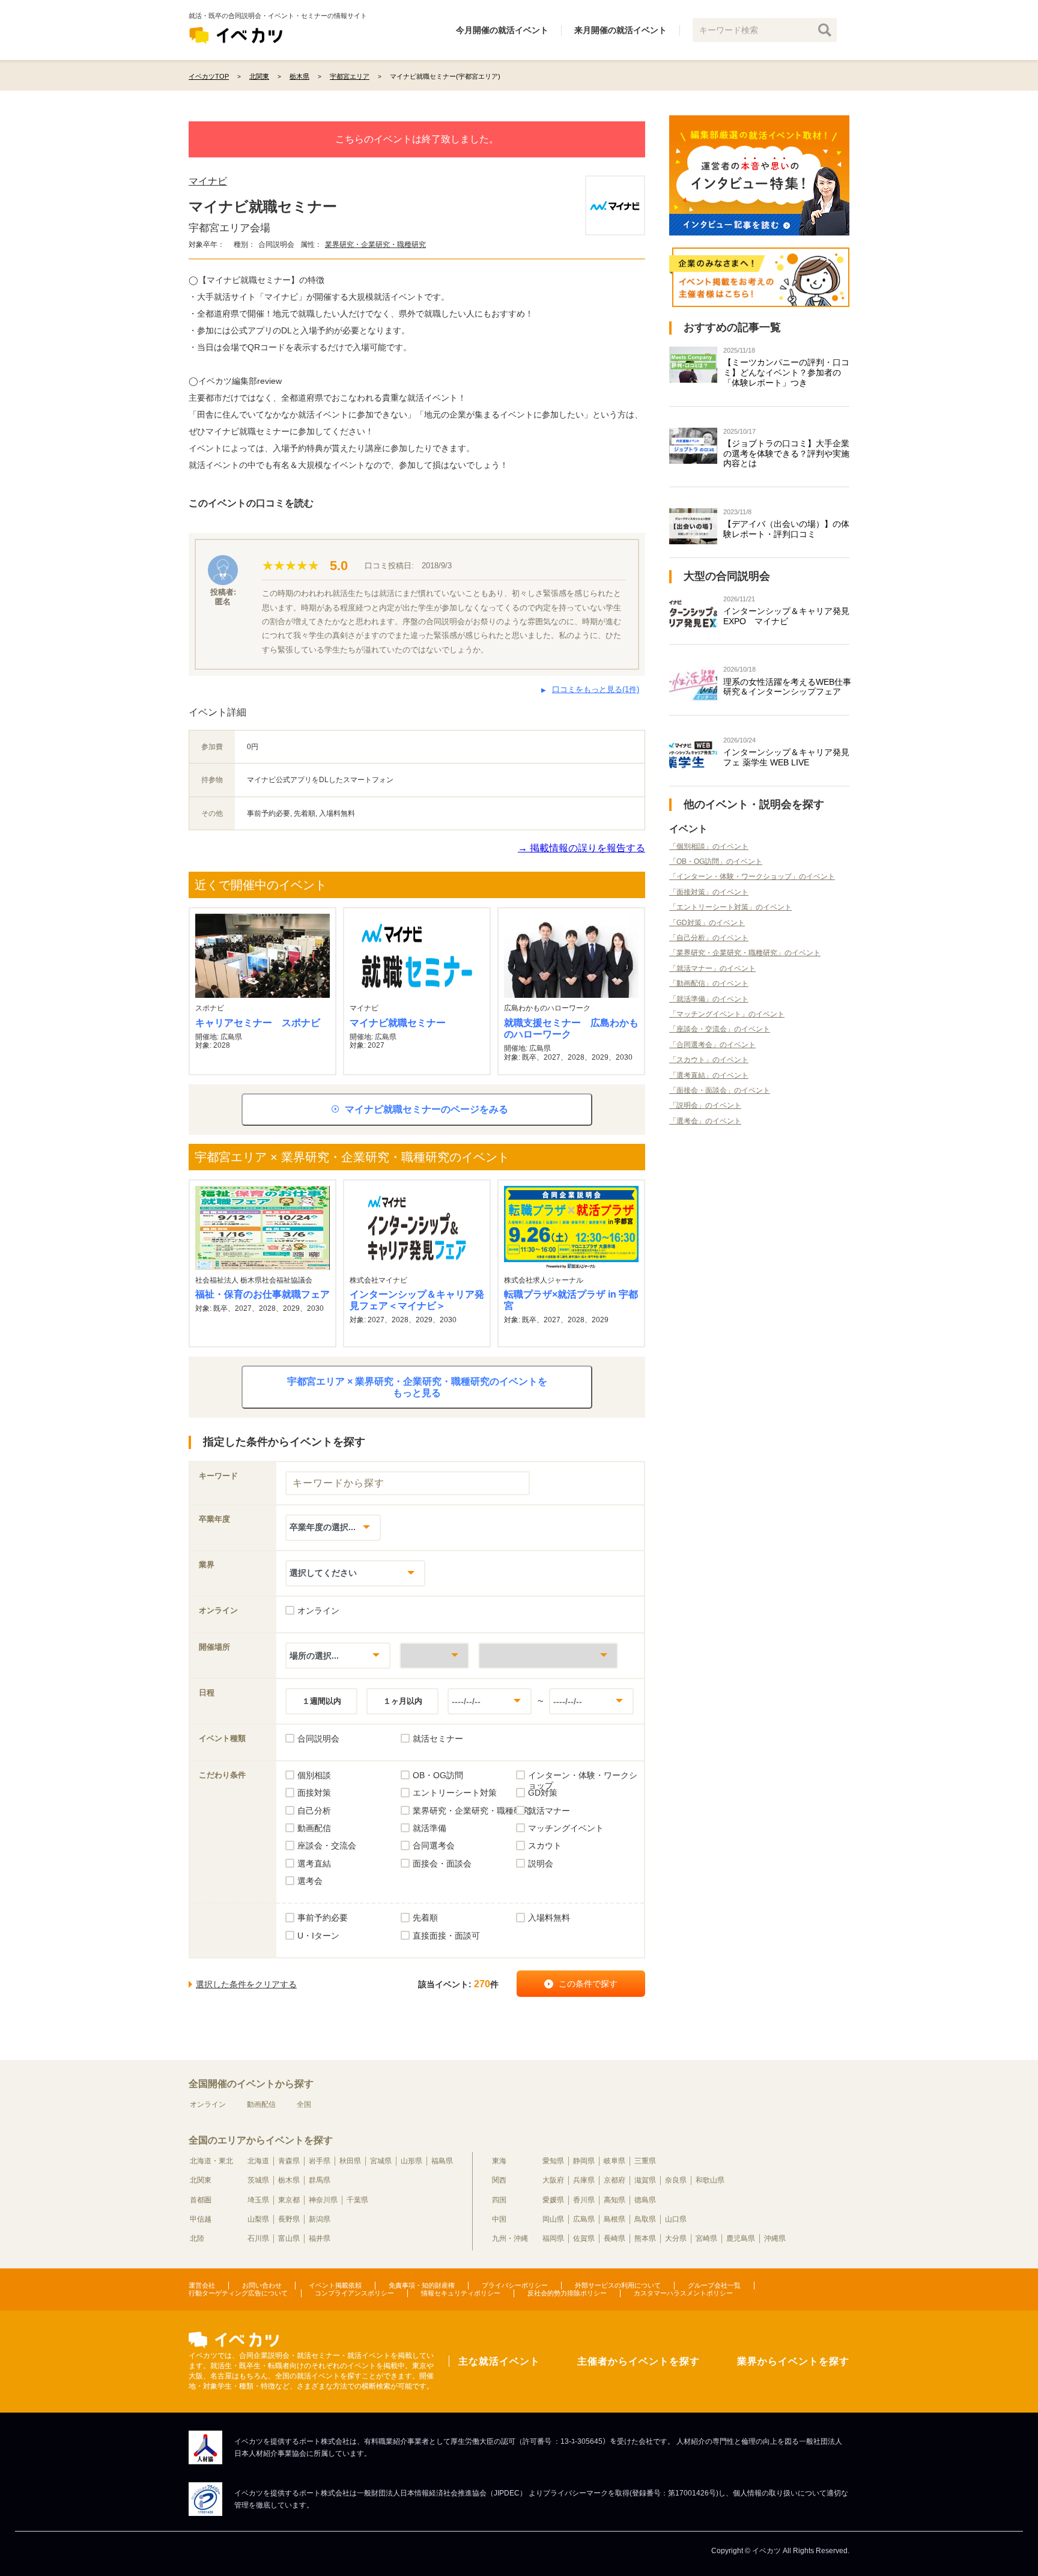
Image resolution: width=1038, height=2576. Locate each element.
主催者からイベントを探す (639, 2361)
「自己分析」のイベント (709, 938)
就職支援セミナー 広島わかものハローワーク (571, 1028)
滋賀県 (645, 2180)
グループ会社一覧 (714, 2285)
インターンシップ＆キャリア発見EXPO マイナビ (786, 616)
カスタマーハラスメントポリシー (683, 2293)
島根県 (615, 2219)
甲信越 (201, 2219)
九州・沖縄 (510, 2238)
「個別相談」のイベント (709, 846)
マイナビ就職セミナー (398, 1023)
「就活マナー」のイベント (712, 968)
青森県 (289, 2161)
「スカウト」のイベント (709, 1060)
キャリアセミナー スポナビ (258, 1023)
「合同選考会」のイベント (712, 1045)
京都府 (615, 2180)
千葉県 (357, 2200)
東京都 (289, 2200)
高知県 (615, 2200)
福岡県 (553, 2238)
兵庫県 (584, 2180)
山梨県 (258, 2219)
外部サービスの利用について (618, 2285)
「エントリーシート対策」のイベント (730, 907)
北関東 (201, 2180)
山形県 (411, 2161)
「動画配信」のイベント (709, 983)
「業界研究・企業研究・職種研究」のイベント (745, 953)
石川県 (258, 2238)
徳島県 (645, 2200)
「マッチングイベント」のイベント (727, 1014)
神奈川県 (323, 2200)
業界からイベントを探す (793, 2361)
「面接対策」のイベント (709, 892)
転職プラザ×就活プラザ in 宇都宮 (571, 1300)
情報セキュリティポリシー (461, 2293)
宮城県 (381, 2161)
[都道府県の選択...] (434, 1655)
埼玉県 (258, 2200)
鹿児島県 (741, 2238)
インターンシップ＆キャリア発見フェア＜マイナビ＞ (417, 1300)
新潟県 (320, 2219)
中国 (499, 2219)
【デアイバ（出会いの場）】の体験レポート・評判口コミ (786, 529)
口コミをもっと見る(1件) (596, 689)
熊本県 (645, 2238)
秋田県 (350, 2161)
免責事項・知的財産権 (422, 2285)
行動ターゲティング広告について (238, 2293)
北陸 (197, 2238)
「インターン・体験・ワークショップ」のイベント (752, 876)
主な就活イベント (499, 2361)
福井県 (320, 2238)
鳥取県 (645, 2219)
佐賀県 (584, 2238)
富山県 (289, 2238)
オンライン (208, 2104)
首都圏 (201, 2200)
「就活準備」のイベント (709, 999)
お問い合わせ (262, 2285)
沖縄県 (775, 2238)
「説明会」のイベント (705, 1105)
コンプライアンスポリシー (354, 2293)
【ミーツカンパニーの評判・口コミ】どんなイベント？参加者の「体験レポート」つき (786, 372)
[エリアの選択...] (548, 1655)
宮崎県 (706, 2238)
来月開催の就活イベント (621, 30)
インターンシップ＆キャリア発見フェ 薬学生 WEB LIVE (786, 757)
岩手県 (320, 2161)
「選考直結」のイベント (709, 1075)
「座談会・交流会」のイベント (720, 1029)
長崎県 (615, 2238)
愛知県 (553, 2161)
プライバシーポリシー (515, 2285)
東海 (499, 2161)
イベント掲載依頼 (335, 2285)
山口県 (676, 2219)
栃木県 (289, 2180)
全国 (304, 2104)
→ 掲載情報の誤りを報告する (581, 848)
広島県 (584, 2219)
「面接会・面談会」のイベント (720, 1090)
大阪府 (553, 2180)
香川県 (584, 2200)
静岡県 (584, 2161)
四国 (499, 2200)
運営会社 (202, 2285)
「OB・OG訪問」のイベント (716, 861)
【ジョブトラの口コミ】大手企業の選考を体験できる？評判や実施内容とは (786, 454)
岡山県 (553, 2219)
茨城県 (258, 2180)
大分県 (676, 2238)
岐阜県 (615, 2161)
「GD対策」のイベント (707, 923)
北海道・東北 (211, 2161)
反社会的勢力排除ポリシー (567, 2293)
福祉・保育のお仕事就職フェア (263, 1294)
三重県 (645, 2161)
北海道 (258, 2161)
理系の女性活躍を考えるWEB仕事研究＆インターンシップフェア (787, 687)
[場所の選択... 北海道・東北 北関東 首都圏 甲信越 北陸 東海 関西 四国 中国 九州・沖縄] (338, 1655)
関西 (499, 2180)
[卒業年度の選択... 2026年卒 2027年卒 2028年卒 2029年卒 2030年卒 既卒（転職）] (333, 1527)
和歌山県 (710, 2180)
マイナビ (208, 181)
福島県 (442, 2161)
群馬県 (320, 2180)
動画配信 (261, 2104)
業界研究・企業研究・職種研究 (375, 245)
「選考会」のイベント (705, 1121)
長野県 (289, 2219)
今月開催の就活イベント (502, 30)
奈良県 (676, 2180)
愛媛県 (553, 2200)
